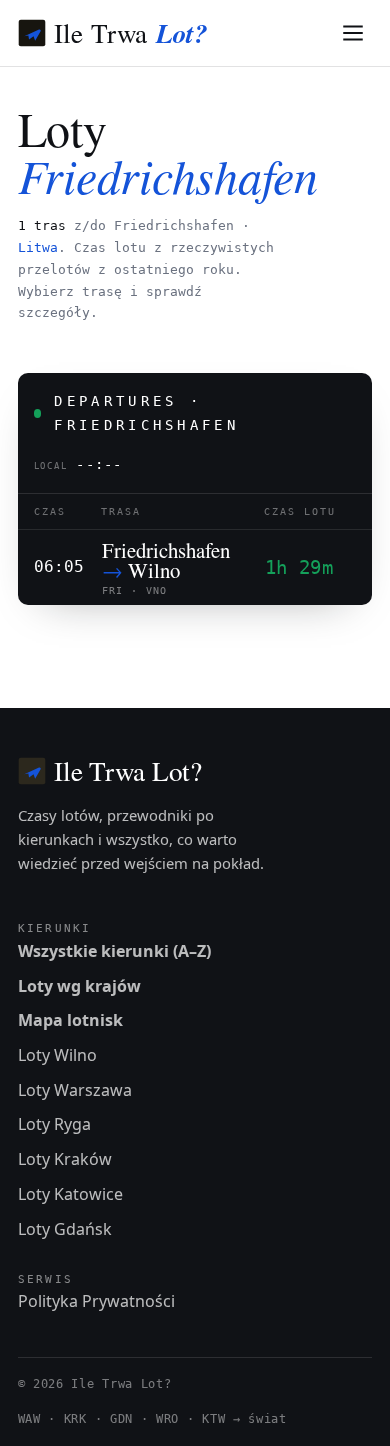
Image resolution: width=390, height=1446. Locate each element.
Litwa (38, 247)
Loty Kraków (65, 1159)
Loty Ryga (54, 1124)
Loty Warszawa (75, 1090)
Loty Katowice (70, 1194)
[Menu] (353, 33)
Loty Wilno (57, 1055)
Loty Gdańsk (65, 1229)
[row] (195, 567)
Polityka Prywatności (96, 1301)
